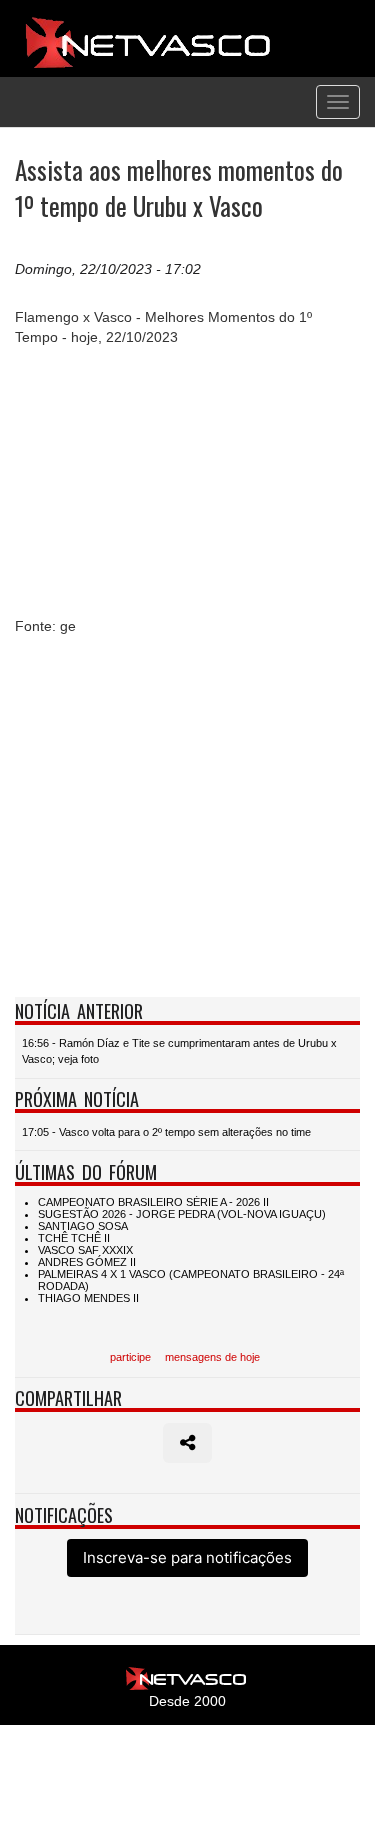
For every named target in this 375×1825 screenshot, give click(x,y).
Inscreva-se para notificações (187, 1557)
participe (130, 1357)
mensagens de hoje (212, 1357)
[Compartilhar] (187, 1443)
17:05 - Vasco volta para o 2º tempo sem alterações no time (166, 1132)
